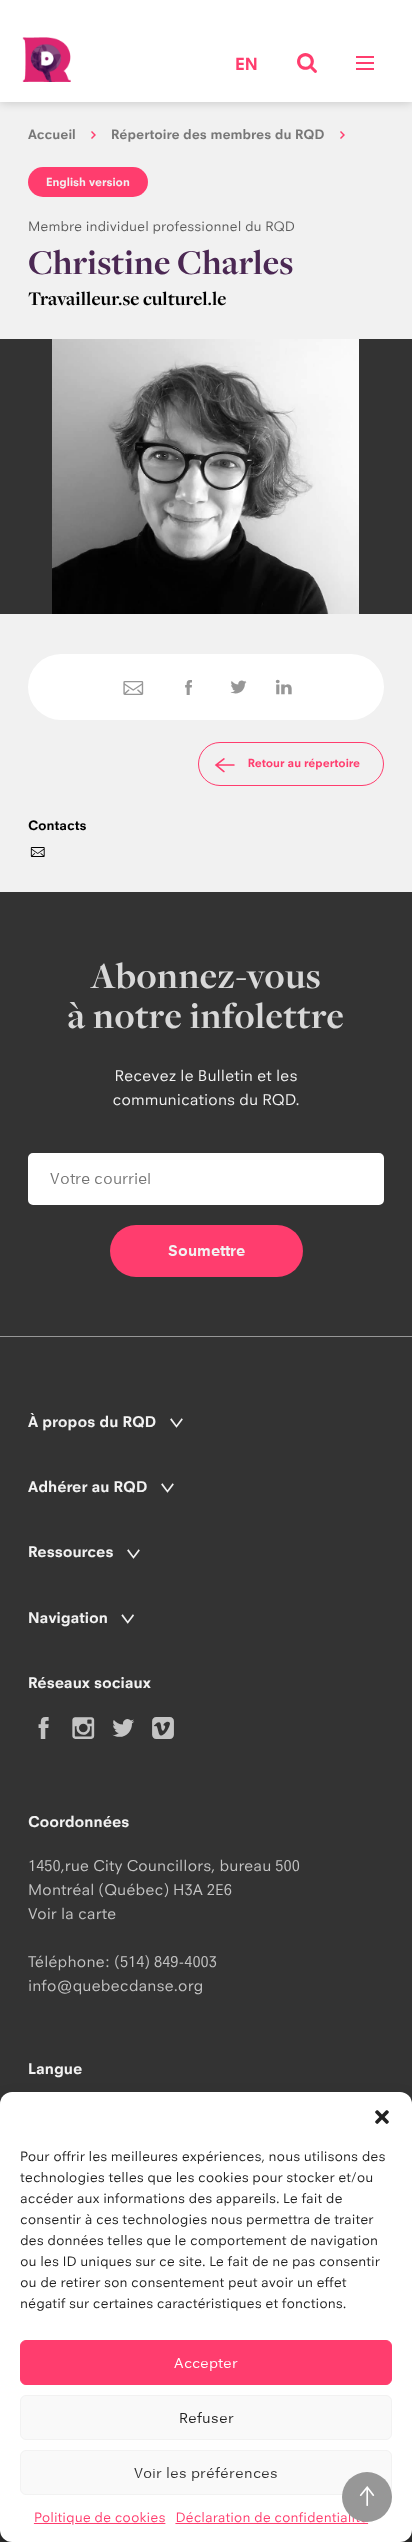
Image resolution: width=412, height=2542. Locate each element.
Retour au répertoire (304, 763)
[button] (382, 2117)
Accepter (206, 2362)
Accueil (52, 135)
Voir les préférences (206, 2472)
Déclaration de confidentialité (271, 2518)
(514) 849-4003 (165, 1961)
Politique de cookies (100, 2518)
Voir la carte (72, 1913)
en (246, 65)
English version (88, 182)
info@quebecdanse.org (115, 1985)
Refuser (206, 2417)
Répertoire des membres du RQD (218, 135)
